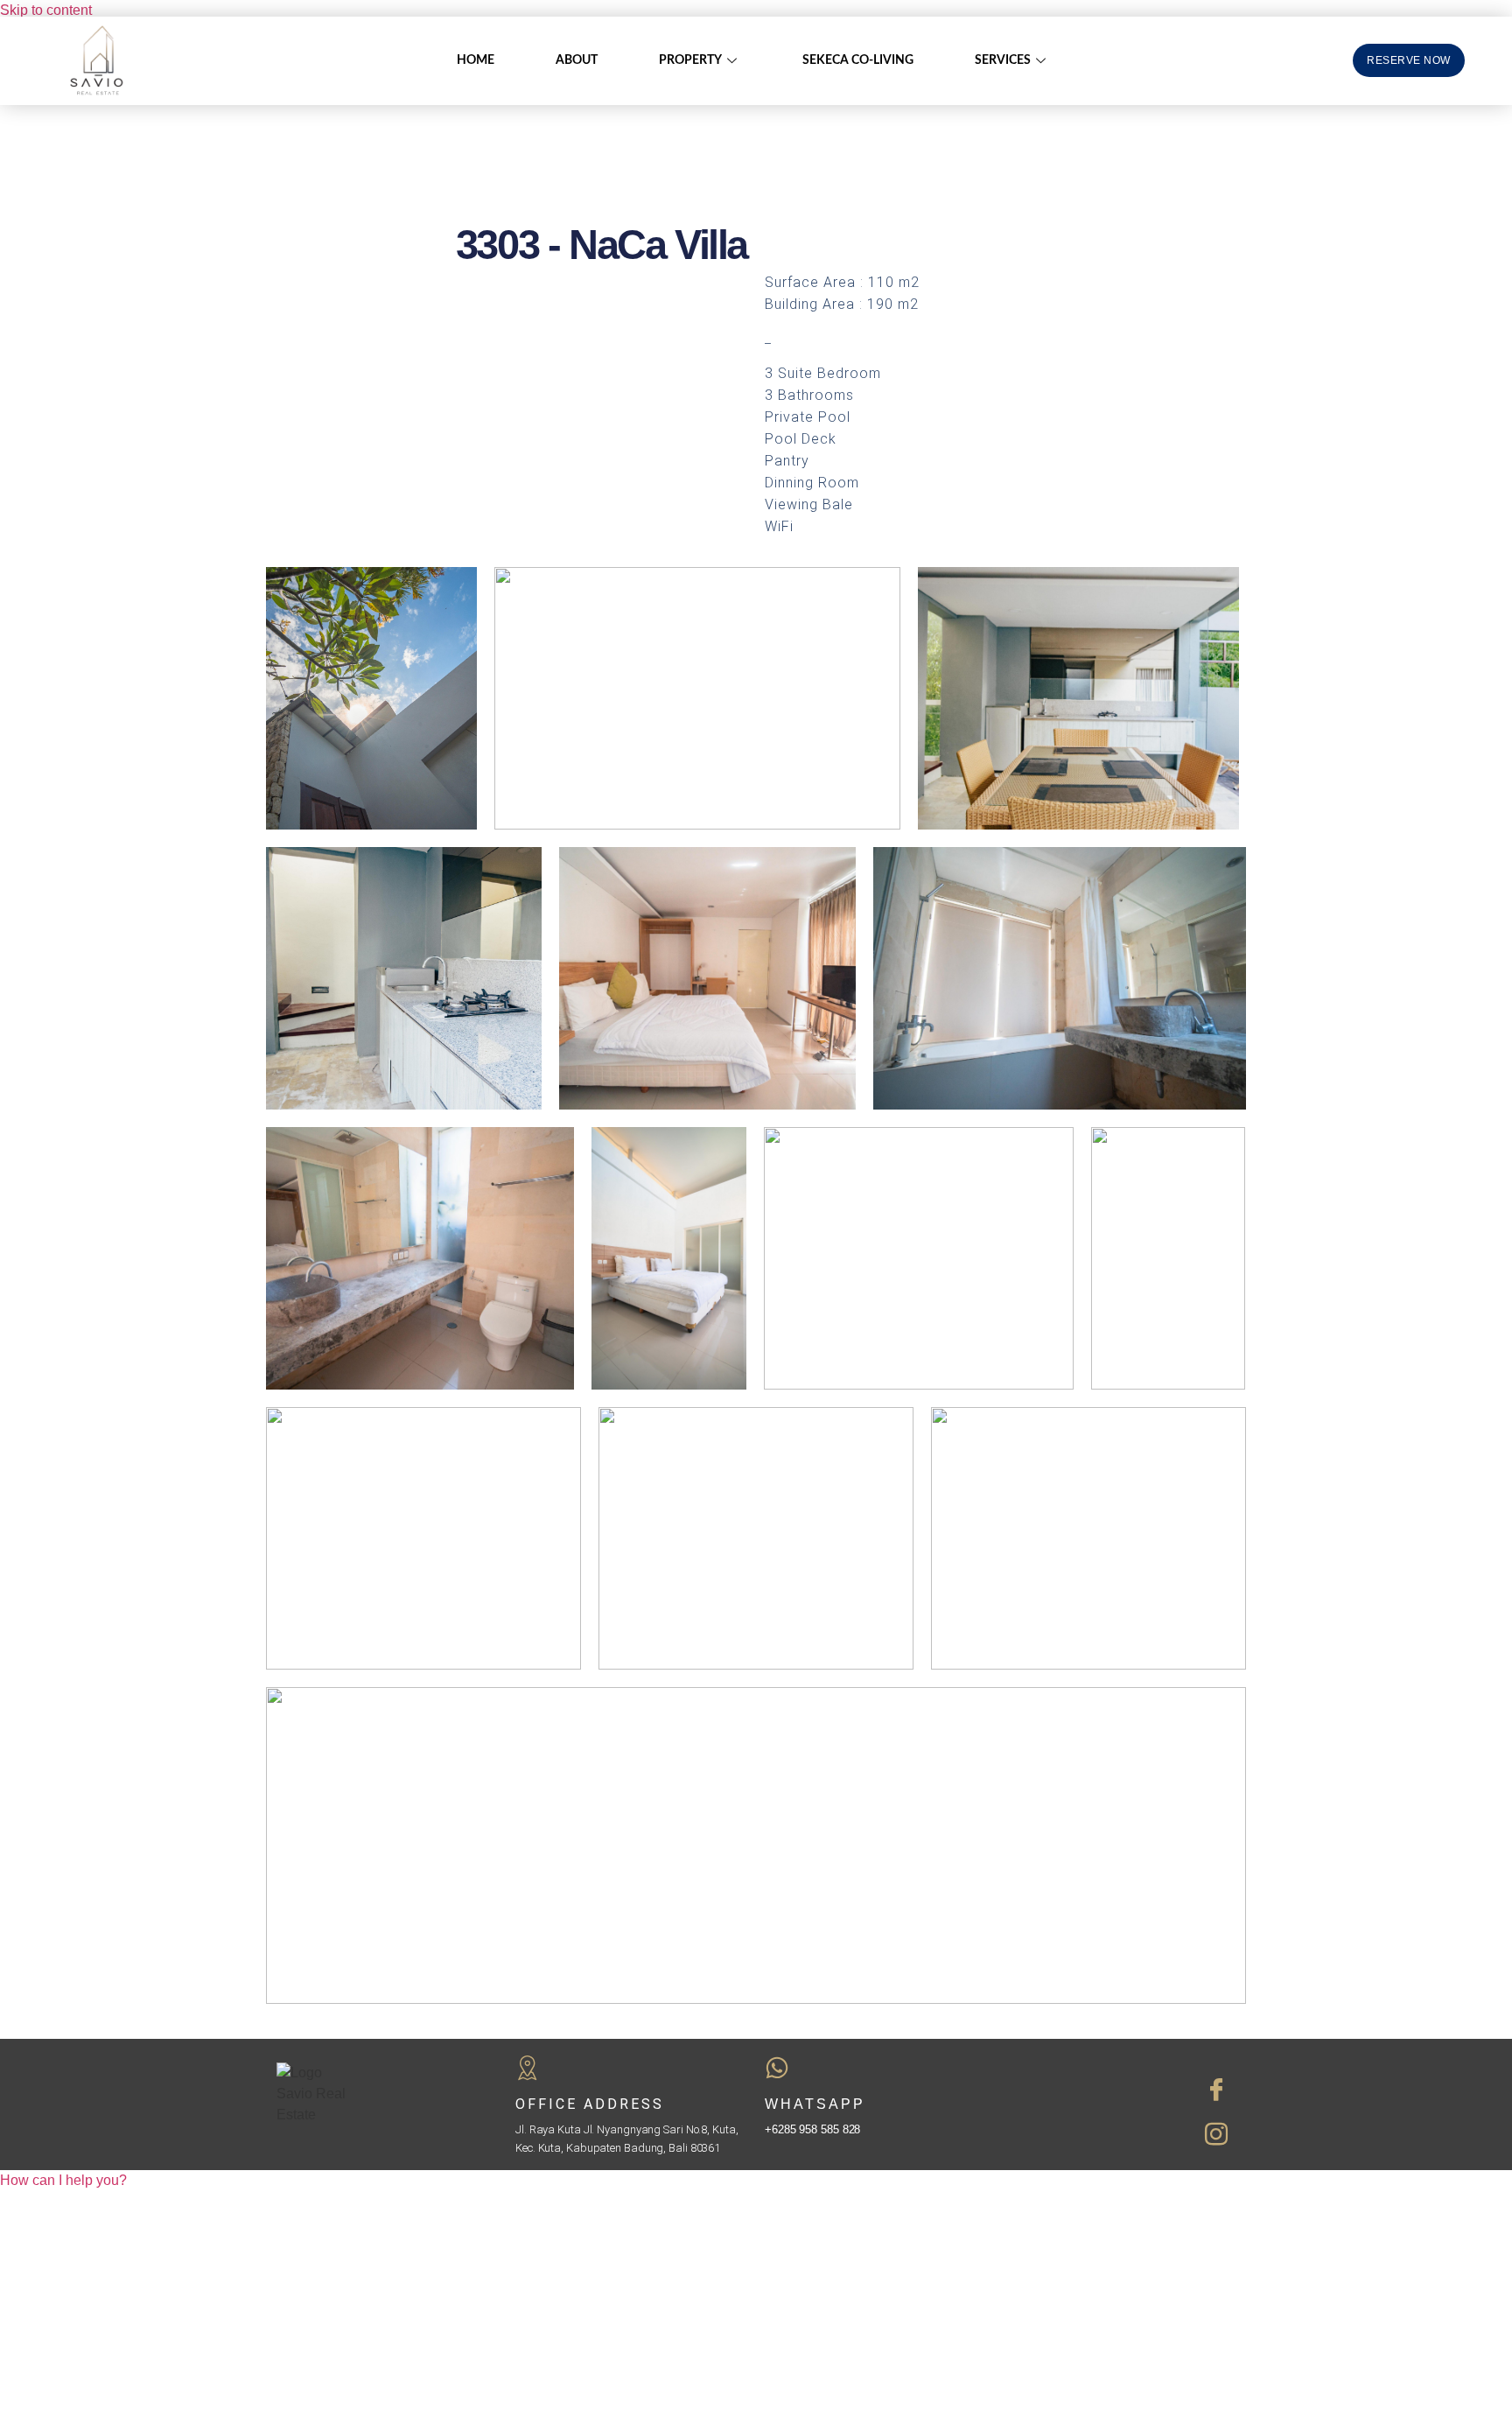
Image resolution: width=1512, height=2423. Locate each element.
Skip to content (46, 10)
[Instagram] (1140, 2132)
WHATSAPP (815, 2104)
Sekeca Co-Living (858, 60)
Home (476, 60)
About (577, 60)
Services (1003, 60)
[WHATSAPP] (777, 2068)
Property (690, 60)
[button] (63, 2180)
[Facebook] (1140, 2088)
